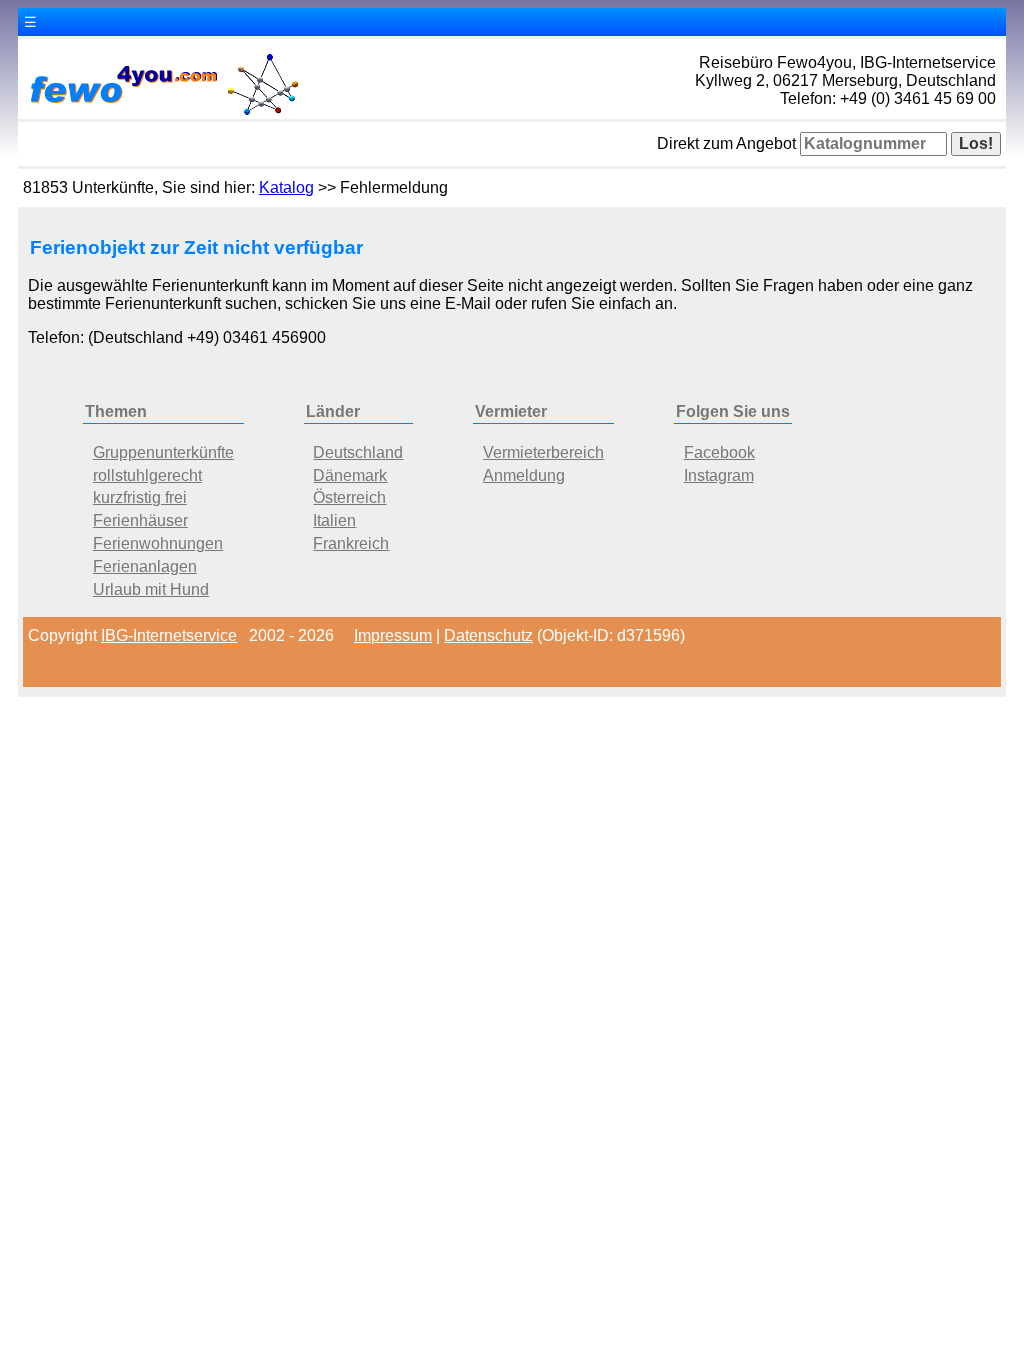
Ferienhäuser (140, 520)
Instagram (719, 475)
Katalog (286, 187)
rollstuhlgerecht (147, 475)
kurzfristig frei (140, 497)
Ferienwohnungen (158, 543)
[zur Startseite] (163, 113)
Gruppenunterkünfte (163, 452)
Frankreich (351, 543)
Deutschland (358, 452)
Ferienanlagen (145, 566)
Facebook (719, 452)
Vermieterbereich (543, 452)
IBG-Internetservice (169, 635)
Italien (334, 520)
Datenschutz (488, 635)
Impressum (393, 635)
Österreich (349, 497)
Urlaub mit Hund (151, 589)
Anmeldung (524, 475)
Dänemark (350, 475)
